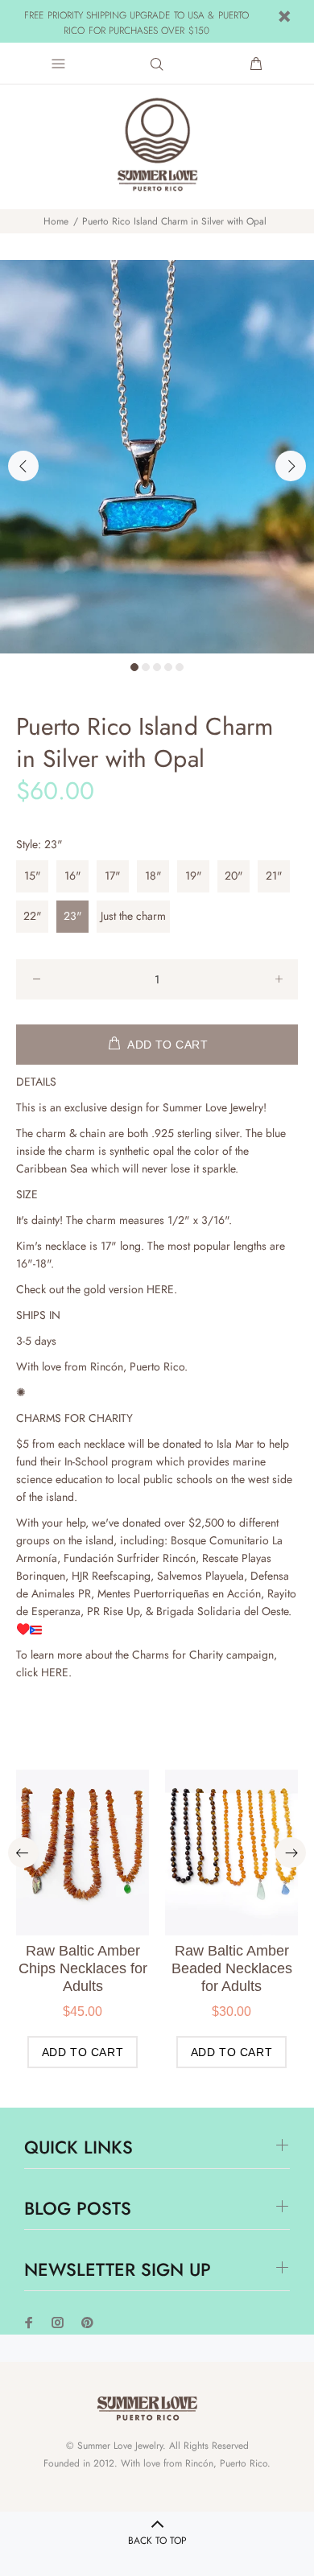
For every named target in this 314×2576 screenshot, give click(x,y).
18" (153, 876)
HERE (160, 1289)
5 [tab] (180, 667)
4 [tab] (168, 667)
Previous (23, 466)
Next (291, 466)
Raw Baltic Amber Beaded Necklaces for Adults (232, 1968)
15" (33, 876)
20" (234, 876)
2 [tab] (146, 667)
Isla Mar (235, 1444)
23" (73, 916)
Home (56, 221)
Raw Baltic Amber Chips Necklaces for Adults (83, 1968)
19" (194, 876)
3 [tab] (157, 667)
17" (113, 876)
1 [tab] (134, 667)
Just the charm (133, 916)
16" (73, 876)
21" (274, 876)
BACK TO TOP (157, 2541)
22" (33, 916)
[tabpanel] (157, 457)
